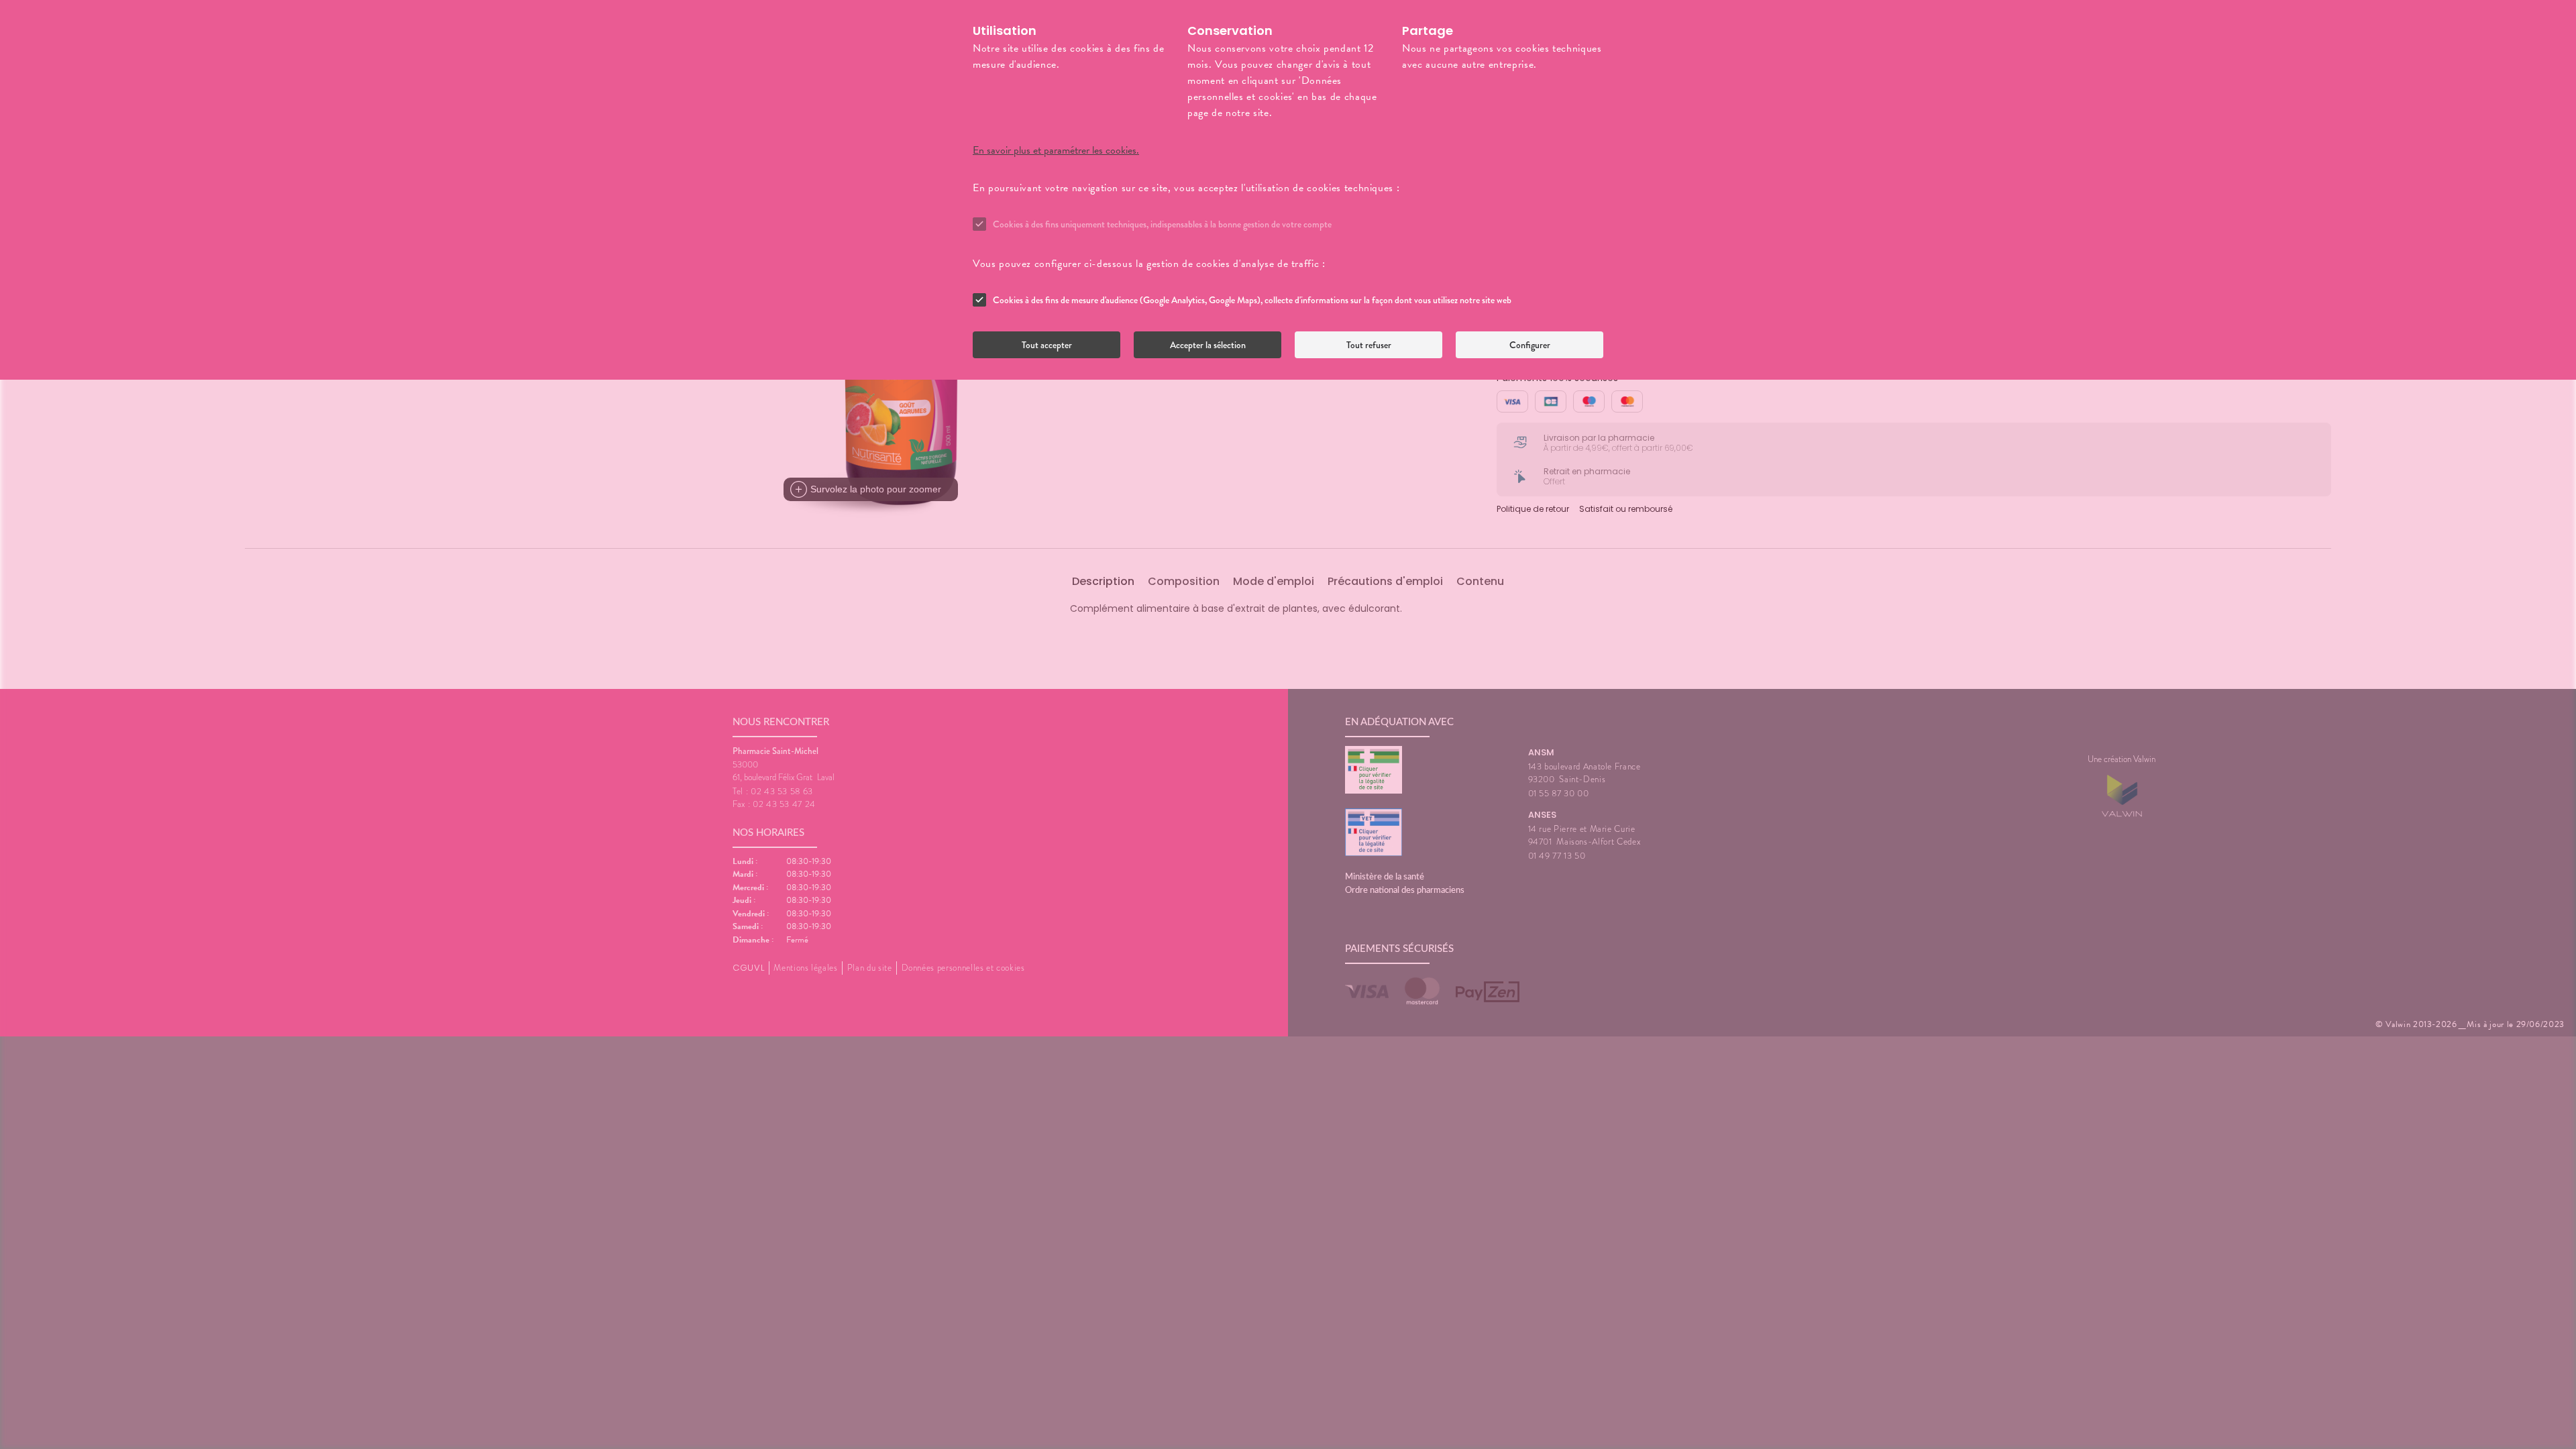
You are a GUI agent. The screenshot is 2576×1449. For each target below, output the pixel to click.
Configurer (1530, 345)
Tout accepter (1047, 345)
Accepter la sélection (1208, 345)
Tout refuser (1369, 345)
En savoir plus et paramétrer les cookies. (1056, 150)
